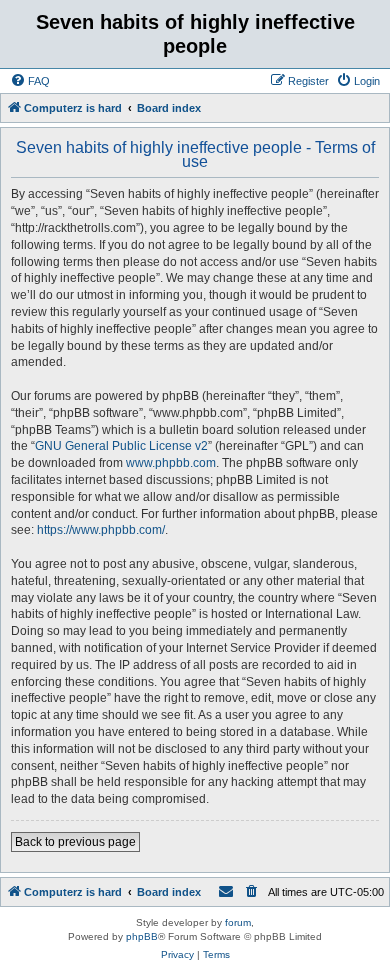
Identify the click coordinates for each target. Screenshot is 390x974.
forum (238, 922)
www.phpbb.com (171, 463)
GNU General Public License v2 (121, 446)
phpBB (142, 936)
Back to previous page (75, 842)
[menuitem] (30, 81)
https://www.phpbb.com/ (101, 530)
